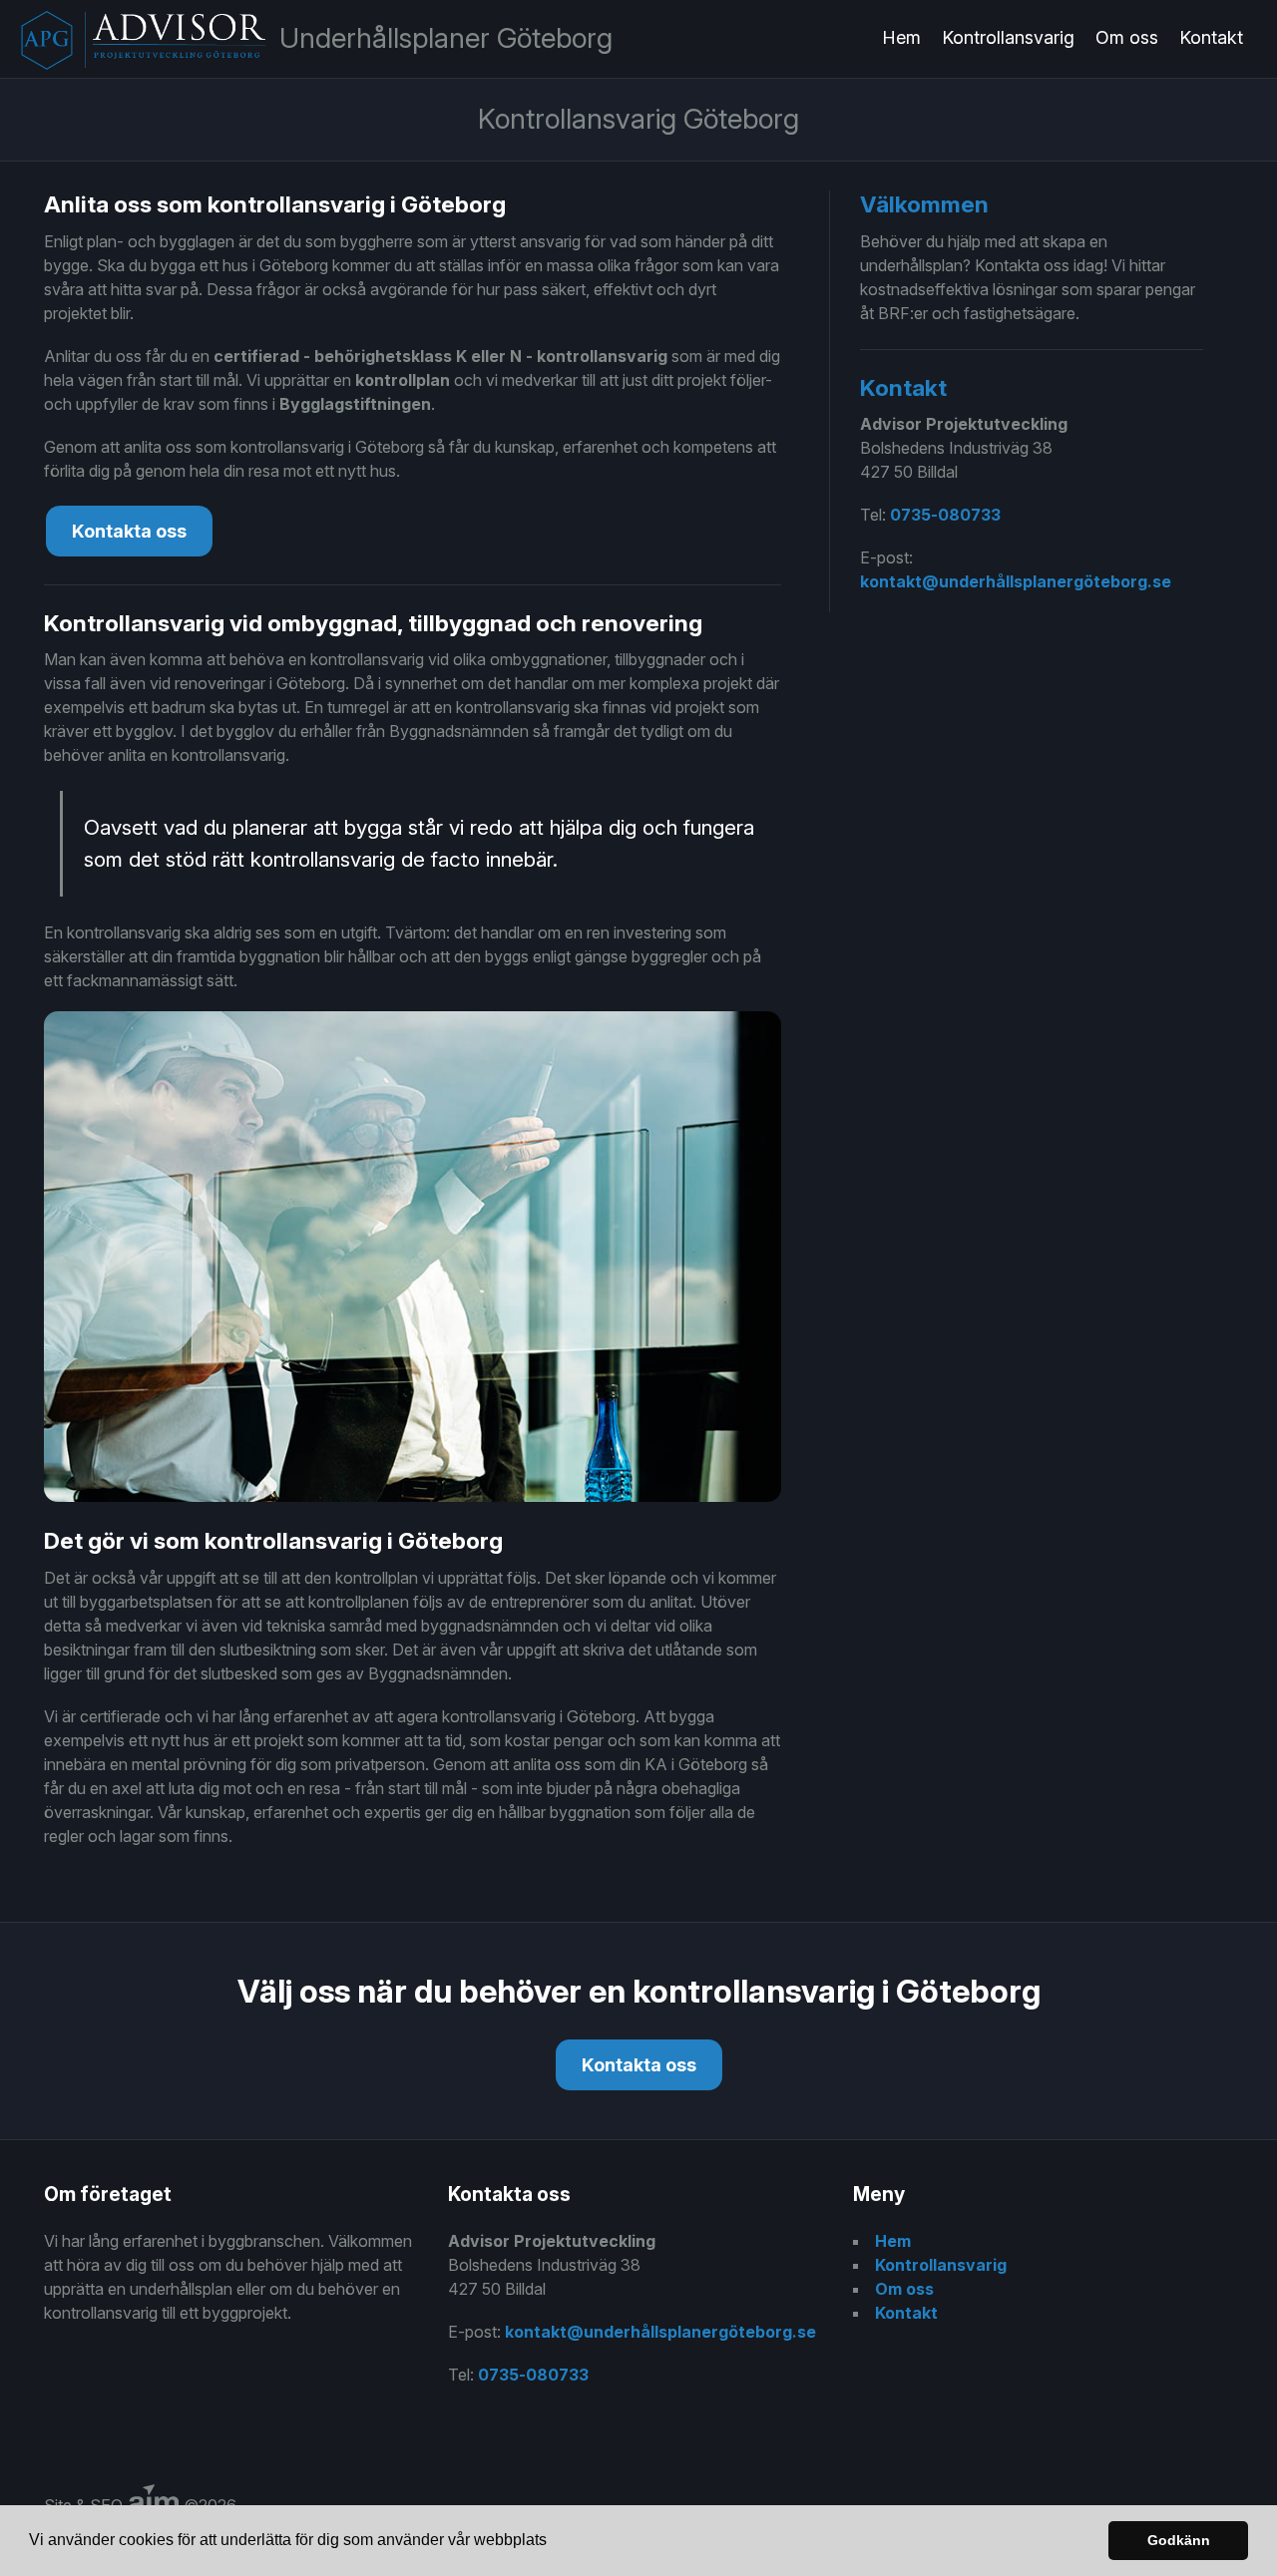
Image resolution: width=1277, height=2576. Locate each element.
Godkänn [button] (1179, 2540)
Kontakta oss (129, 531)
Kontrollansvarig (1008, 37)
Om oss (1127, 37)
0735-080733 (945, 515)
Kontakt (1211, 37)
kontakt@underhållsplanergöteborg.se (1016, 581)
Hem (901, 37)
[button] (554, 2542)
